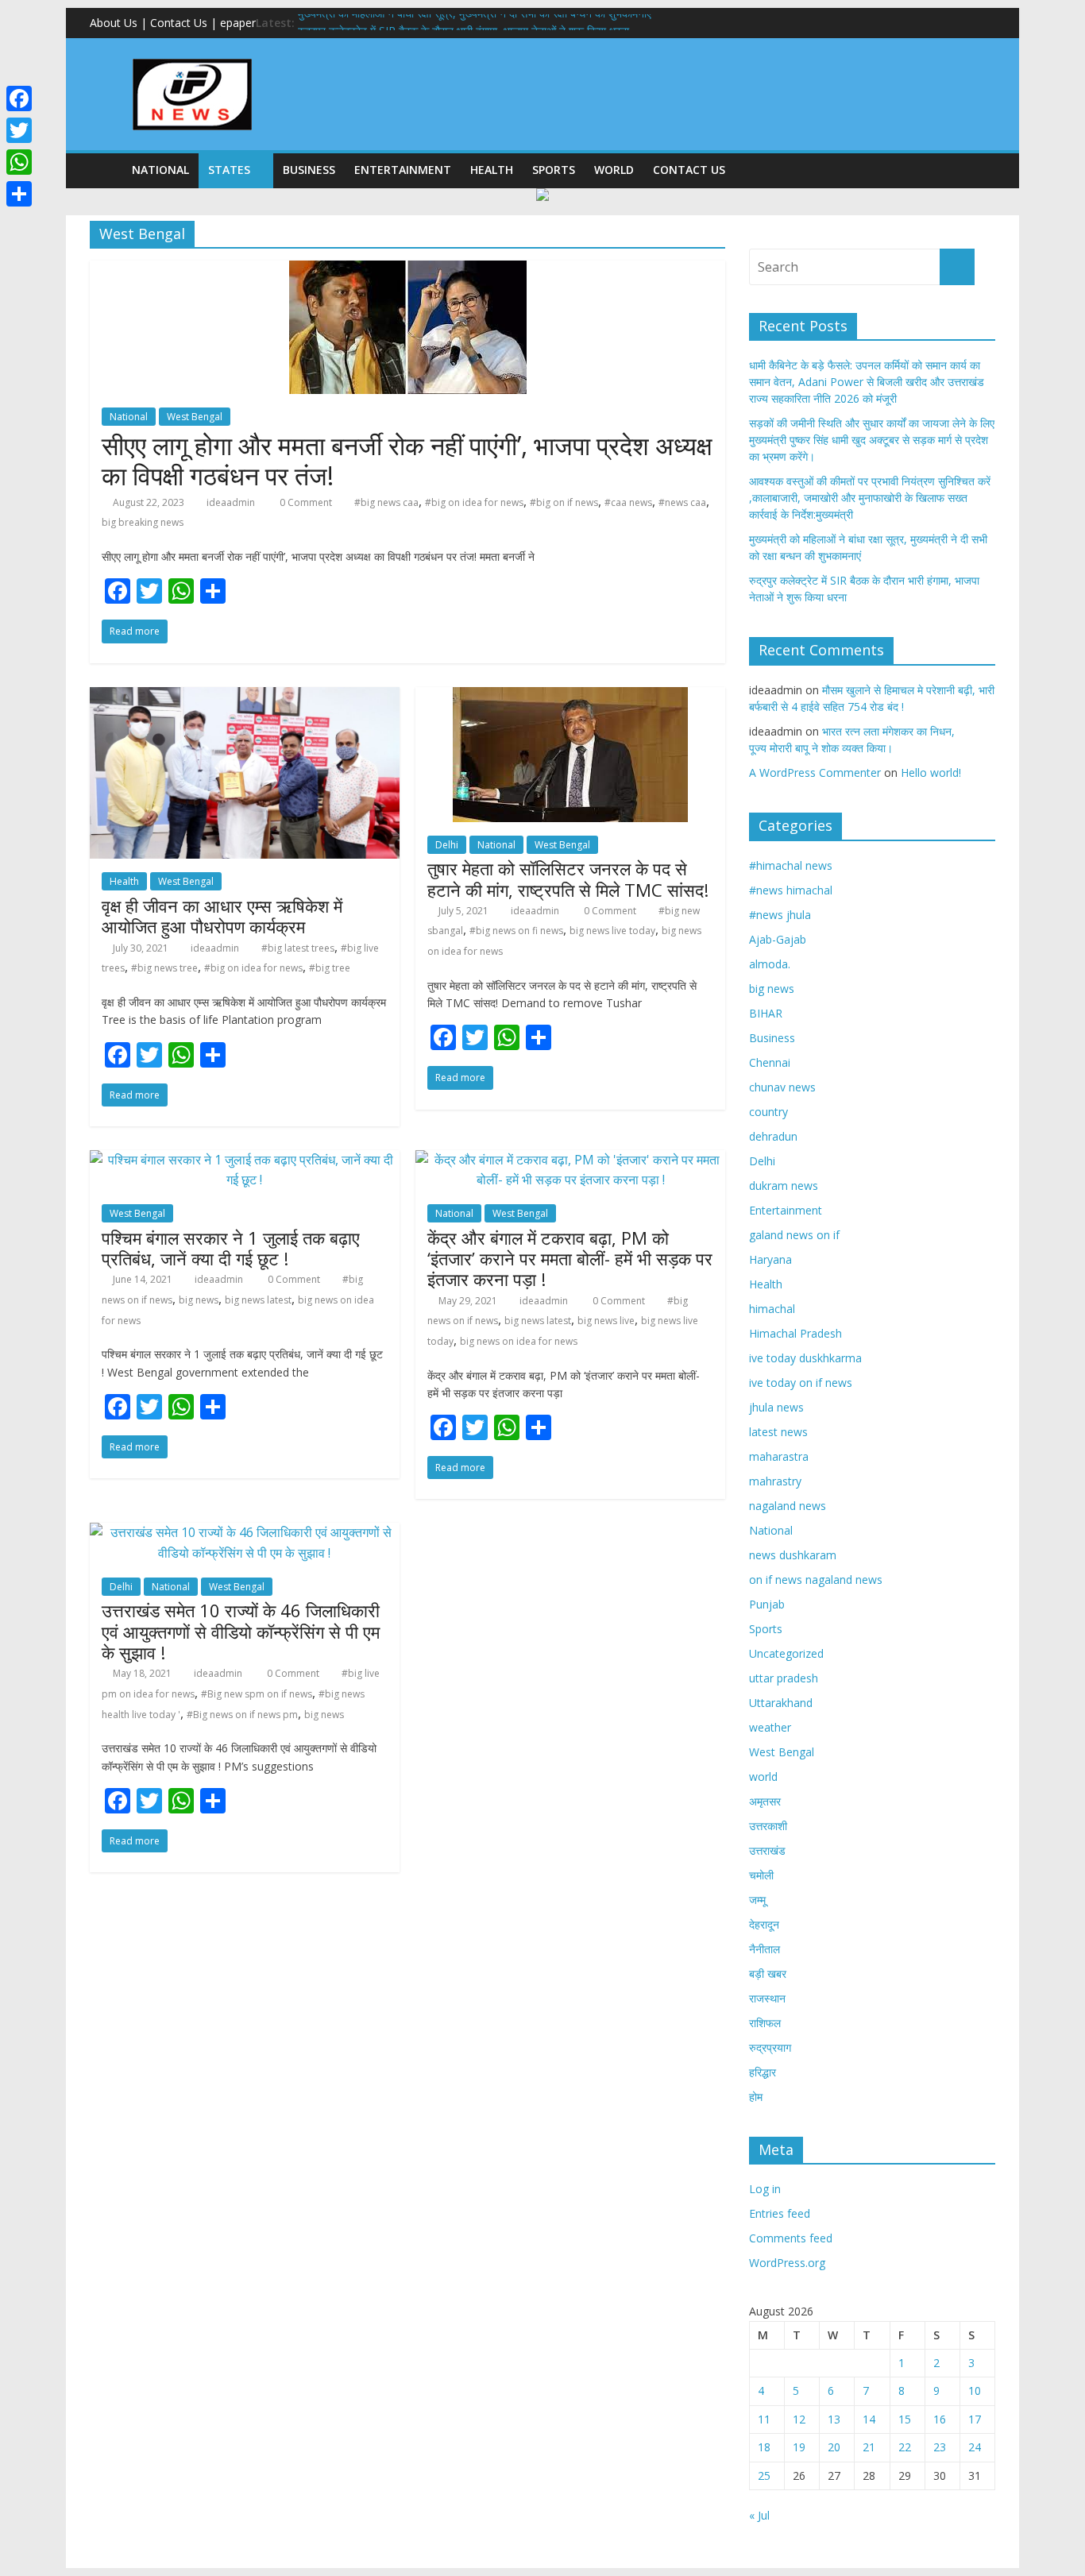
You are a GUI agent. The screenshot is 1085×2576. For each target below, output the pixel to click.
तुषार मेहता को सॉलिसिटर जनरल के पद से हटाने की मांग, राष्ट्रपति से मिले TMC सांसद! (568, 879)
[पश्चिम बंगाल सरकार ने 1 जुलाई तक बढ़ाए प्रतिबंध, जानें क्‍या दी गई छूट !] (245, 1160)
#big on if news (564, 502)
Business (309, 170)
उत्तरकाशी (768, 1826)
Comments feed (791, 2238)
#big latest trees (298, 948)
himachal (772, 1309)
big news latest (258, 1300)
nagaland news (788, 1506)
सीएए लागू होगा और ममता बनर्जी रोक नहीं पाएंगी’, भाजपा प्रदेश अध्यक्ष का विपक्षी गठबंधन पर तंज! (407, 460)
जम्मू (757, 1900)
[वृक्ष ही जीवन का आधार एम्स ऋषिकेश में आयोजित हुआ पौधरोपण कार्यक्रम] (245, 697)
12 (799, 2419)
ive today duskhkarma (805, 1358)
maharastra (779, 1456)
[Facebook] (19, 98)
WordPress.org (787, 2263)
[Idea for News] (192, 61)
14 (869, 2419)
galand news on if (794, 1235)
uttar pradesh (784, 1678)
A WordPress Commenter (815, 772)
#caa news (628, 502)
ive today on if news (801, 1383)
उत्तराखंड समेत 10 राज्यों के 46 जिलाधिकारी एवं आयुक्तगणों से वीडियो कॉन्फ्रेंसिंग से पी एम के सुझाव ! (241, 1631)
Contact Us (689, 170)
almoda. (770, 964)
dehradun (773, 1136)
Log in (765, 2189)
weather (770, 1727)
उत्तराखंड (767, 1850)
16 (940, 2419)
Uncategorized (786, 1653)
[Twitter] (19, 130)
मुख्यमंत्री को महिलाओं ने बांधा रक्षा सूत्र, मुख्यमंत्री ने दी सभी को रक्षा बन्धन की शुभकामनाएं (475, 23)
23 (940, 2447)
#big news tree (164, 968)
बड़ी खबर (768, 1974)
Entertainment (403, 170)
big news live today (612, 931)
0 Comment (305, 502)
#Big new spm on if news (257, 1694)
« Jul (759, 2515)
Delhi (447, 845)
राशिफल (765, 2023)
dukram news (784, 1186)
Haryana (770, 1259)
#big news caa (386, 502)
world (614, 170)
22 (905, 2447)
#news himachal (791, 890)
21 (869, 2447)
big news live (606, 1321)
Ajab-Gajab (778, 939)
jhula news (776, 1407)
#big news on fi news (516, 931)
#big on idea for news (474, 502)
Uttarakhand (781, 1703)
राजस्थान (767, 1998)
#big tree (330, 968)
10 (975, 2391)
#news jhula (780, 915)
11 (764, 2419)
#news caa (682, 502)
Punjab (767, 1604)
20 (834, 2447)
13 (834, 2419)
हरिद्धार (763, 2072)
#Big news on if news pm (242, 1715)
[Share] (19, 194)
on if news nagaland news (816, 1580)
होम (756, 2097)
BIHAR (766, 1013)
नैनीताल (765, 1949)
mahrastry (775, 1481)
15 (905, 2419)
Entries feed (780, 2213)
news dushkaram (793, 1555)
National (160, 170)
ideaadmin (231, 502)
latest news (778, 1432)
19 (799, 2447)
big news (199, 1300)
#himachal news (791, 865)
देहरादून (764, 1924)
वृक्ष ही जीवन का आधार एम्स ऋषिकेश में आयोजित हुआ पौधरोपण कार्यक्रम (222, 916)
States (229, 170)
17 (975, 2419)
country (768, 1112)
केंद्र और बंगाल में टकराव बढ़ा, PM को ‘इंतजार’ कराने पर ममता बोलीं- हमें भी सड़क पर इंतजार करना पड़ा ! (570, 1259)
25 (764, 2476)
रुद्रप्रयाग (770, 2047)
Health (492, 170)
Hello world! (931, 772)
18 (764, 2447)
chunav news (782, 1087)
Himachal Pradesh (795, 1333)
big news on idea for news (519, 1341)
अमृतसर (765, 1801)
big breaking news (143, 522)
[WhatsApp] (19, 162)
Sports (554, 170)
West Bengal (195, 417)
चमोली (761, 1875)
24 (975, 2447)
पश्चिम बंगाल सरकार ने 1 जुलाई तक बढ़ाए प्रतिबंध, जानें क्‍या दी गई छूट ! (231, 1248)
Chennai (770, 1062)
